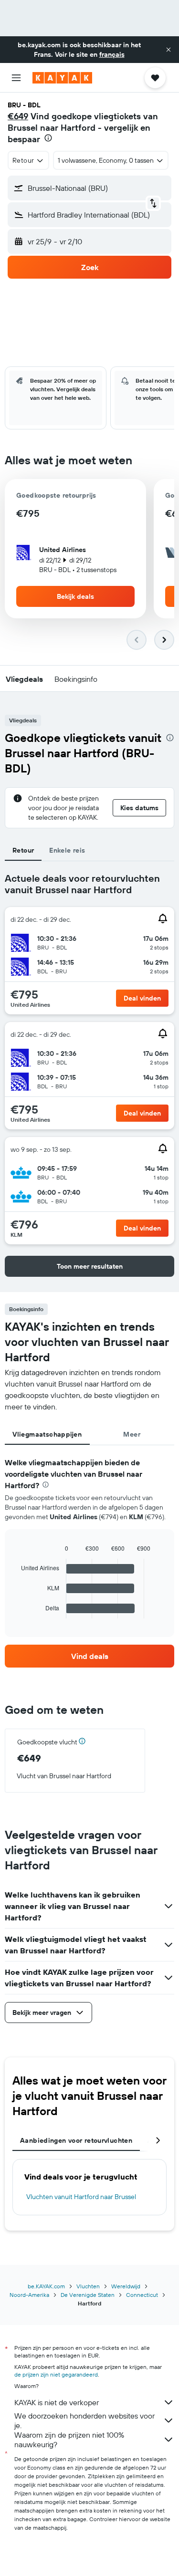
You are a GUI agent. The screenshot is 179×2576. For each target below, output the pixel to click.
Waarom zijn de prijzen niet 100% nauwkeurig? (69, 2440)
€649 (18, 116)
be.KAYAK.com (46, 2286)
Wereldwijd (126, 2286)
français (112, 54)
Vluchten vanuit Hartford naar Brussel (81, 2197)
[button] (168, 50)
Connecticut (142, 2295)
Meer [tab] (132, 1434)
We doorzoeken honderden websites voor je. (84, 2420)
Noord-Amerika (29, 2295)
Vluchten (88, 2286)
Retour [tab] (23, 850)
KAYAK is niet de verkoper (57, 2402)
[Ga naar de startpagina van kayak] (62, 78)
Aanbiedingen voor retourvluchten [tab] (76, 2140)
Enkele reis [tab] (67, 850)
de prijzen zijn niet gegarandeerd (56, 2374)
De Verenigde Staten (88, 2295)
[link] (89, 1656)
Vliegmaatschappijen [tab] (47, 1434)
